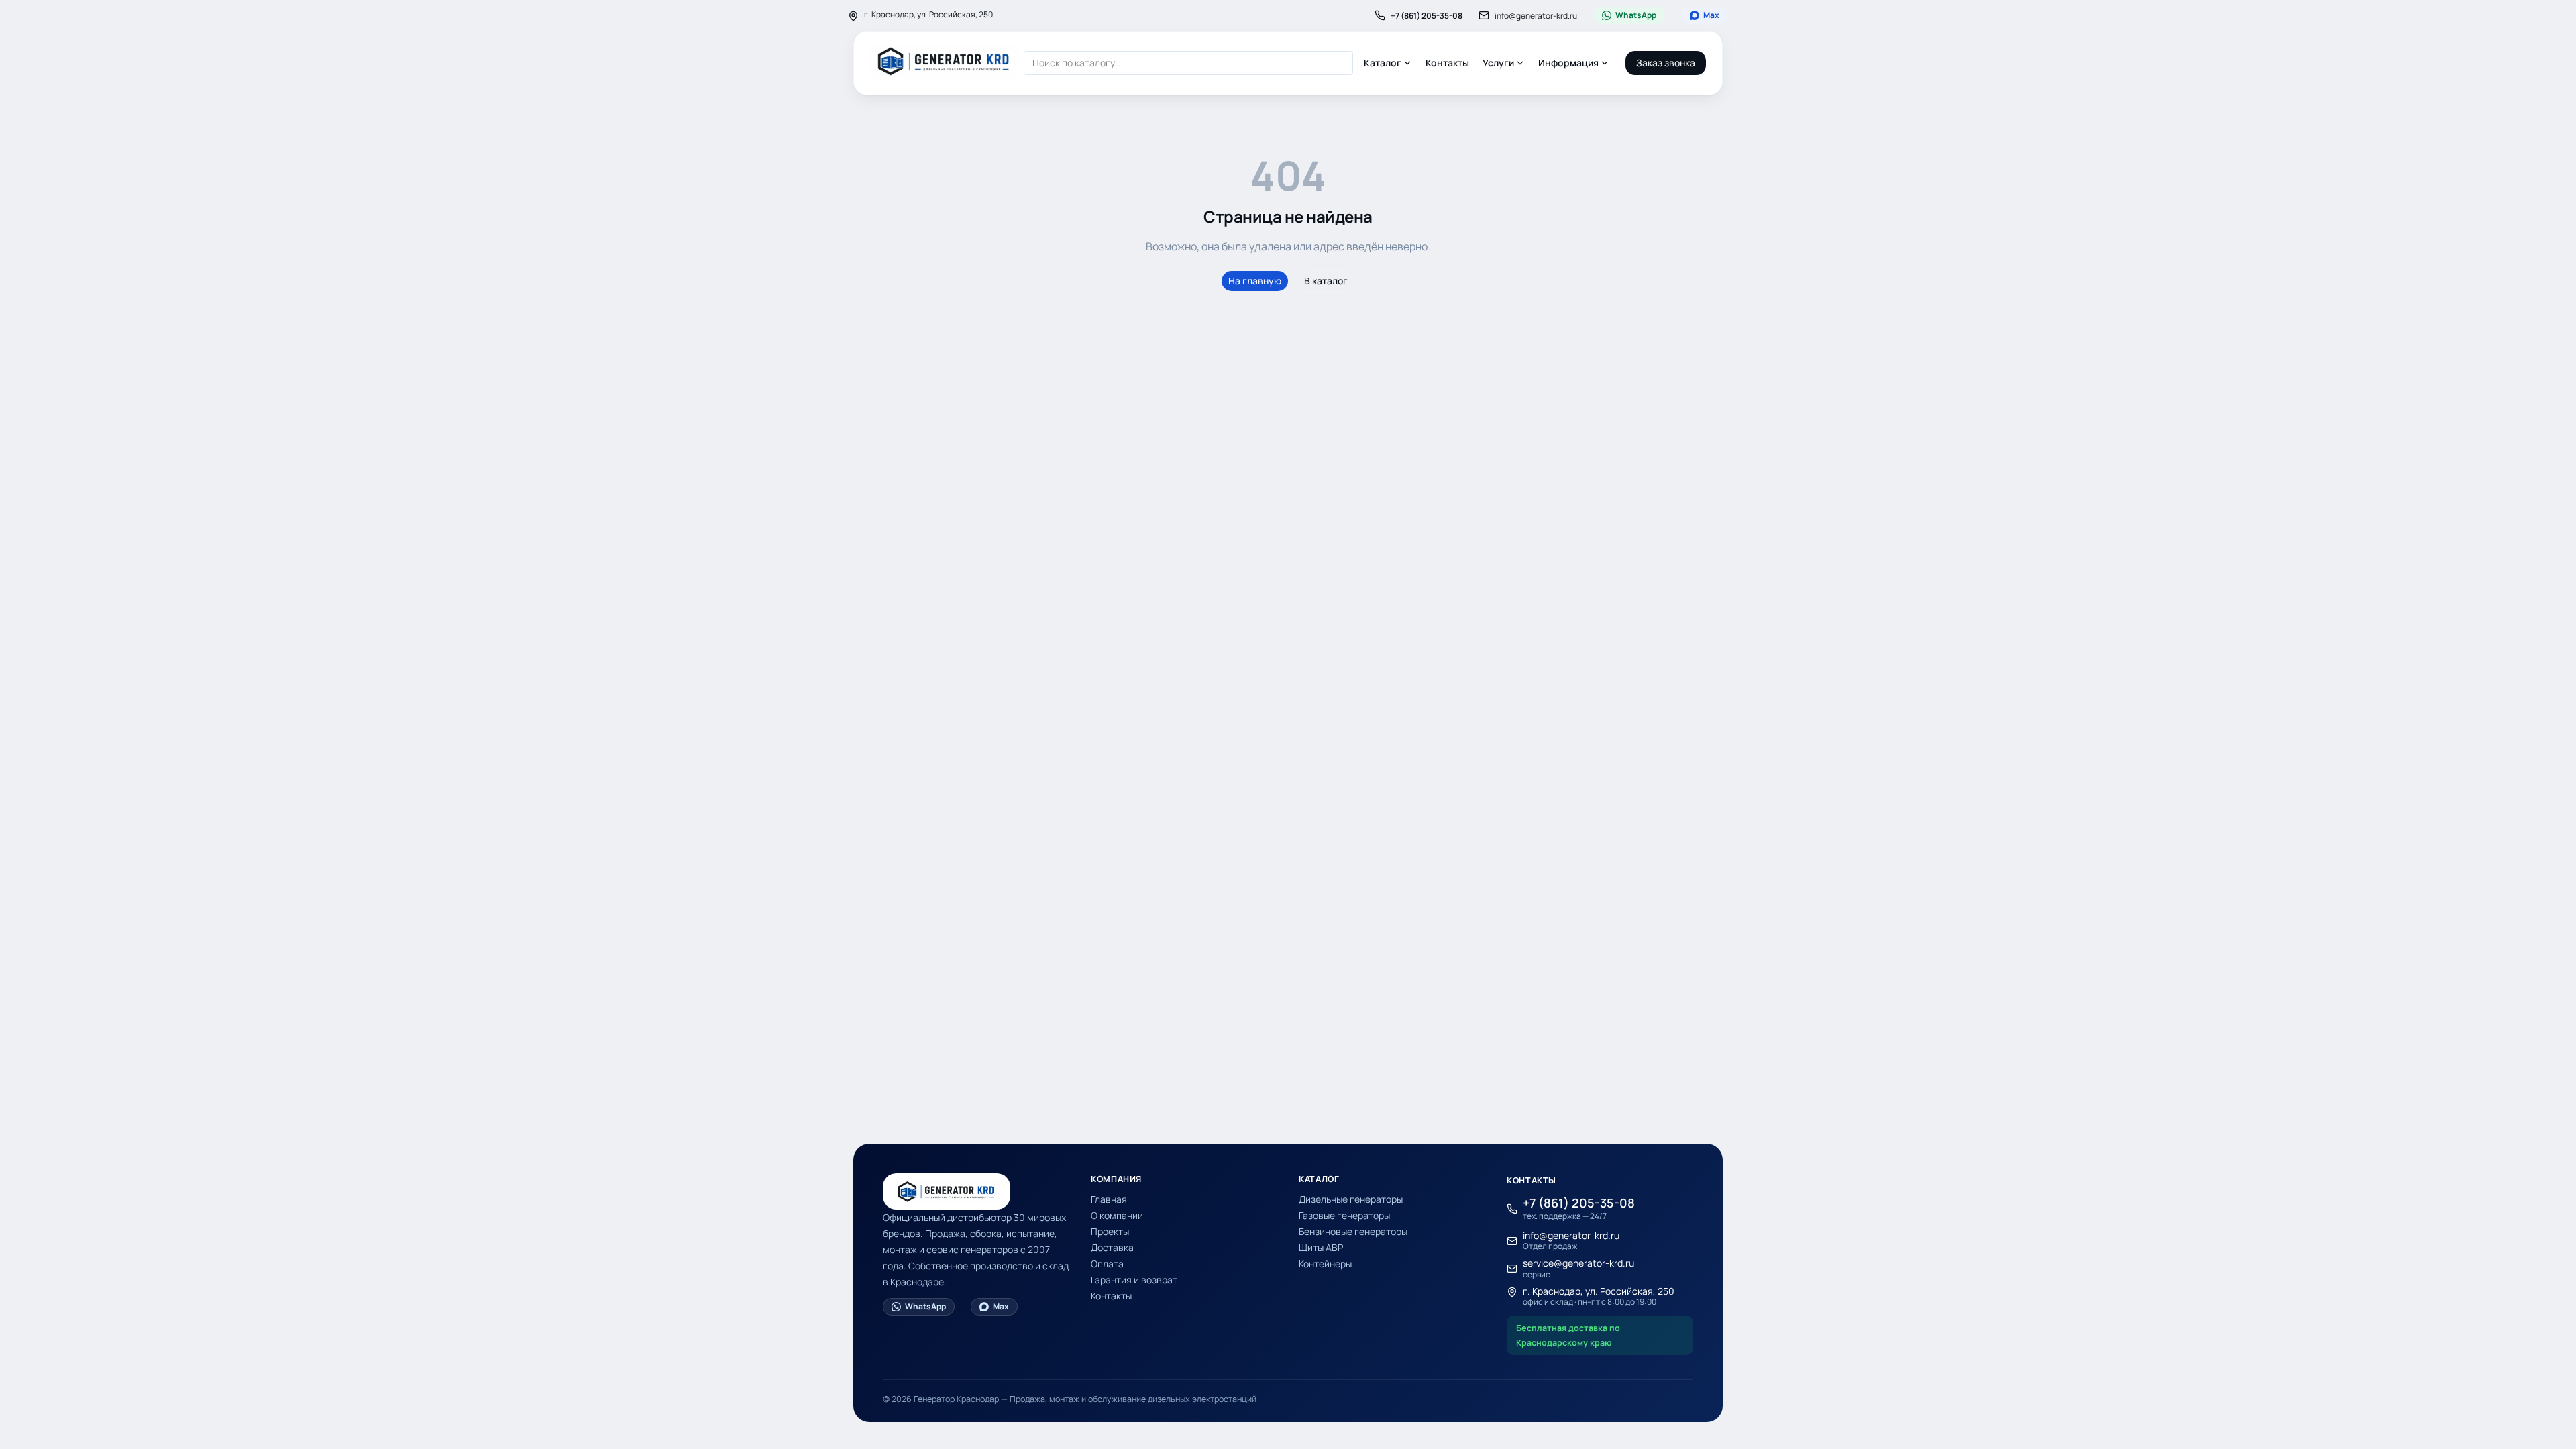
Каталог (1383, 63)
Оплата (1107, 1264)
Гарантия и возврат (1134, 1280)
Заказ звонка (1666, 63)
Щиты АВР (1321, 1247)
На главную (1255, 281)
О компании (1117, 1215)
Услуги (1498, 63)
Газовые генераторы (1344, 1215)
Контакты (1447, 63)
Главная (1109, 1199)
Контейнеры (1325, 1264)
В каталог (1326, 281)
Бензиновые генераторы (1353, 1231)
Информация (1568, 63)
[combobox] (1188, 63)
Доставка (1112, 1247)
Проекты (1110, 1231)
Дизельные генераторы (1351, 1199)
